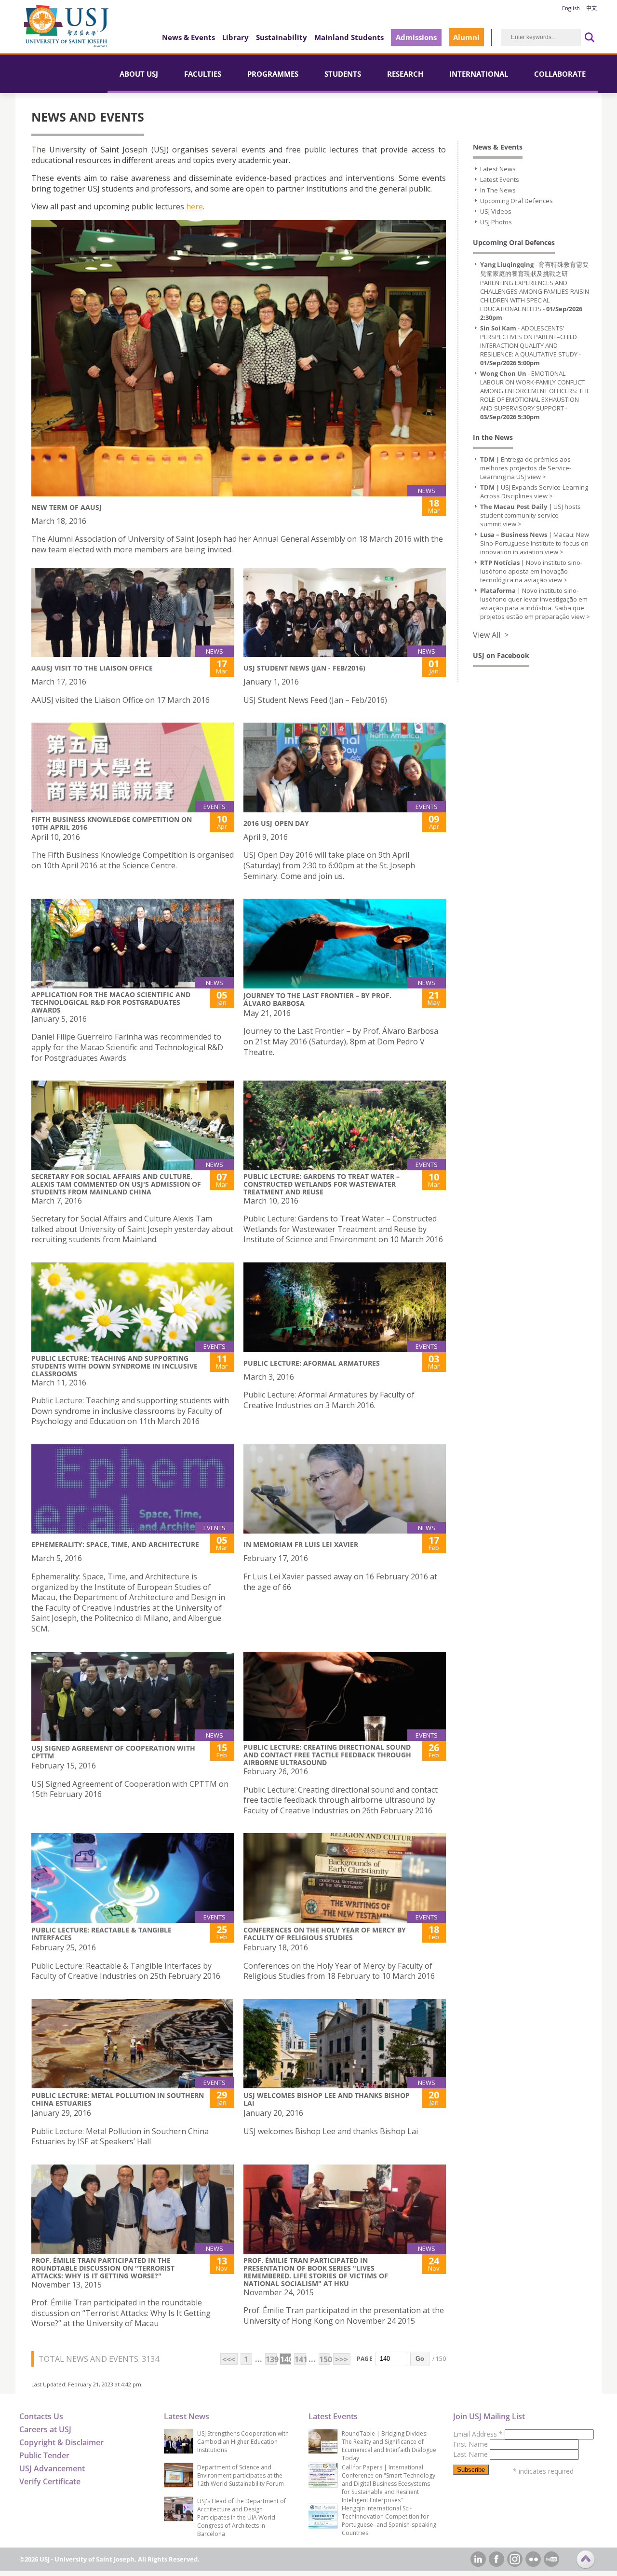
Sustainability (282, 37)
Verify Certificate (50, 2481)
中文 (591, 8)
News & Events (188, 37)
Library (235, 37)
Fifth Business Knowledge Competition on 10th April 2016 (112, 823)
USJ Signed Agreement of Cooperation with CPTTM (113, 1752)
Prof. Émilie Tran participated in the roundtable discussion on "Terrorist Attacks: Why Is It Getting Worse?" (103, 2268)
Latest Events (500, 179)
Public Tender (44, 2455)
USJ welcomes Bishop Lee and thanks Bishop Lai (327, 2099)
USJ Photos (496, 222)
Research (405, 74)
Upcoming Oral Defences (516, 201)
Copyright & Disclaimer (61, 2442)
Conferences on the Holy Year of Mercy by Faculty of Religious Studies (325, 1934)
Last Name (471, 2454)
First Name (471, 2444)
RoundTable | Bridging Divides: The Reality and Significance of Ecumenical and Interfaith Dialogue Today (389, 2446)
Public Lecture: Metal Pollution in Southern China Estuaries (118, 2099)
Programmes (273, 74)
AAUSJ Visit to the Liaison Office (92, 668)
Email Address (478, 2434)
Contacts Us (41, 2416)
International (479, 74)
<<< (229, 2359)
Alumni (466, 37)
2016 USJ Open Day (276, 823)
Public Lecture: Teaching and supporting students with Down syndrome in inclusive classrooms (114, 1366)
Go (420, 2359)
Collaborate (560, 74)
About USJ (139, 74)
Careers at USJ (45, 2429)
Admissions (416, 37)
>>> (342, 2359)
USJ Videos (496, 211)
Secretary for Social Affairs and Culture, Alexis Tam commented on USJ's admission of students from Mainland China (116, 1184)
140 (286, 2359)
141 (300, 2359)
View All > (491, 635)
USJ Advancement (52, 2468)
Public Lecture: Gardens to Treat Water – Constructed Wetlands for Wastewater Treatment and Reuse (322, 1184)
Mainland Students (349, 37)
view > (537, 477)
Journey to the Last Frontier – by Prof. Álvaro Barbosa (317, 999)
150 (325, 2359)
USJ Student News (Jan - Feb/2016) (304, 668)
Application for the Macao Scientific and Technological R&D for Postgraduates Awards (111, 1002)
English (571, 8)
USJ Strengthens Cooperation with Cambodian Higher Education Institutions (243, 2442)
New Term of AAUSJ (67, 507)
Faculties (203, 74)
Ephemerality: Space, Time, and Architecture (115, 1544)
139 (271, 2359)
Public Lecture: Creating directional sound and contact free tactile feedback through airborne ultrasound (327, 1755)
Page (365, 2359)
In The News (498, 190)
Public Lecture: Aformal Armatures (312, 1363)
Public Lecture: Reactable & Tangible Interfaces (101, 1934)
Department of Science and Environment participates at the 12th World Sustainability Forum (241, 2475)
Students (343, 74)
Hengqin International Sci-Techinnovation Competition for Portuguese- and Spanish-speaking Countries (389, 2521)
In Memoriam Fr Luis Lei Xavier (301, 1544)
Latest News (498, 169)
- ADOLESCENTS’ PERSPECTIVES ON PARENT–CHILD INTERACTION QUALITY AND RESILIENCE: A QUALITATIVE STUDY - (530, 345)
